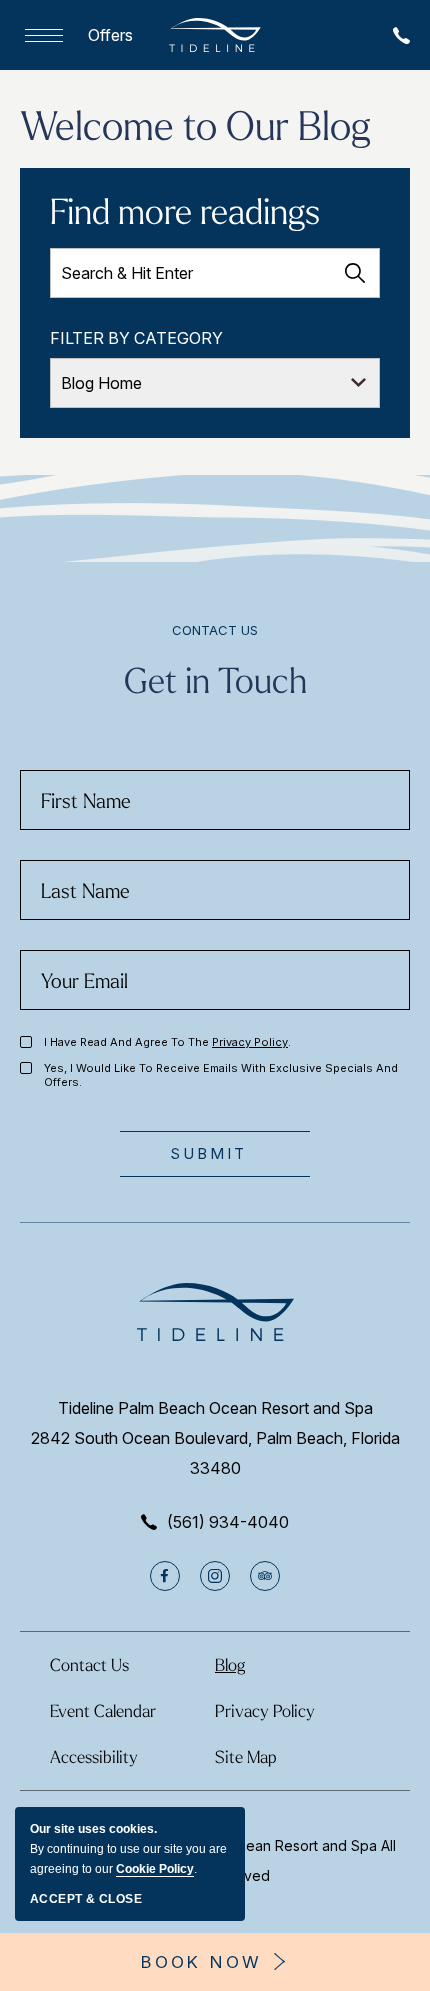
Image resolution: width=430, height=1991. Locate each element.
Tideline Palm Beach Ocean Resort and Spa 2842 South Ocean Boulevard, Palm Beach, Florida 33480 (215, 1438)
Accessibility (94, 1756)
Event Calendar (103, 1710)
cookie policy (155, 1869)
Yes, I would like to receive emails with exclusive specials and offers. (221, 1075)
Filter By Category (136, 338)
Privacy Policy (250, 1042)
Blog (230, 1664)
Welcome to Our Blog (195, 124)
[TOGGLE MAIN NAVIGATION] (39, 35)
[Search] (355, 273)
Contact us (215, 630)
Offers (110, 35)
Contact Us (89, 1664)
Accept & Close (86, 1899)
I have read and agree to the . (167, 1042)
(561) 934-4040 (228, 1522)
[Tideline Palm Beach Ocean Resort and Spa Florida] (215, 35)
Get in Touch (215, 679)
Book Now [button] (201, 1962)
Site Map (246, 1756)
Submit (208, 1153)
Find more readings (185, 210)
